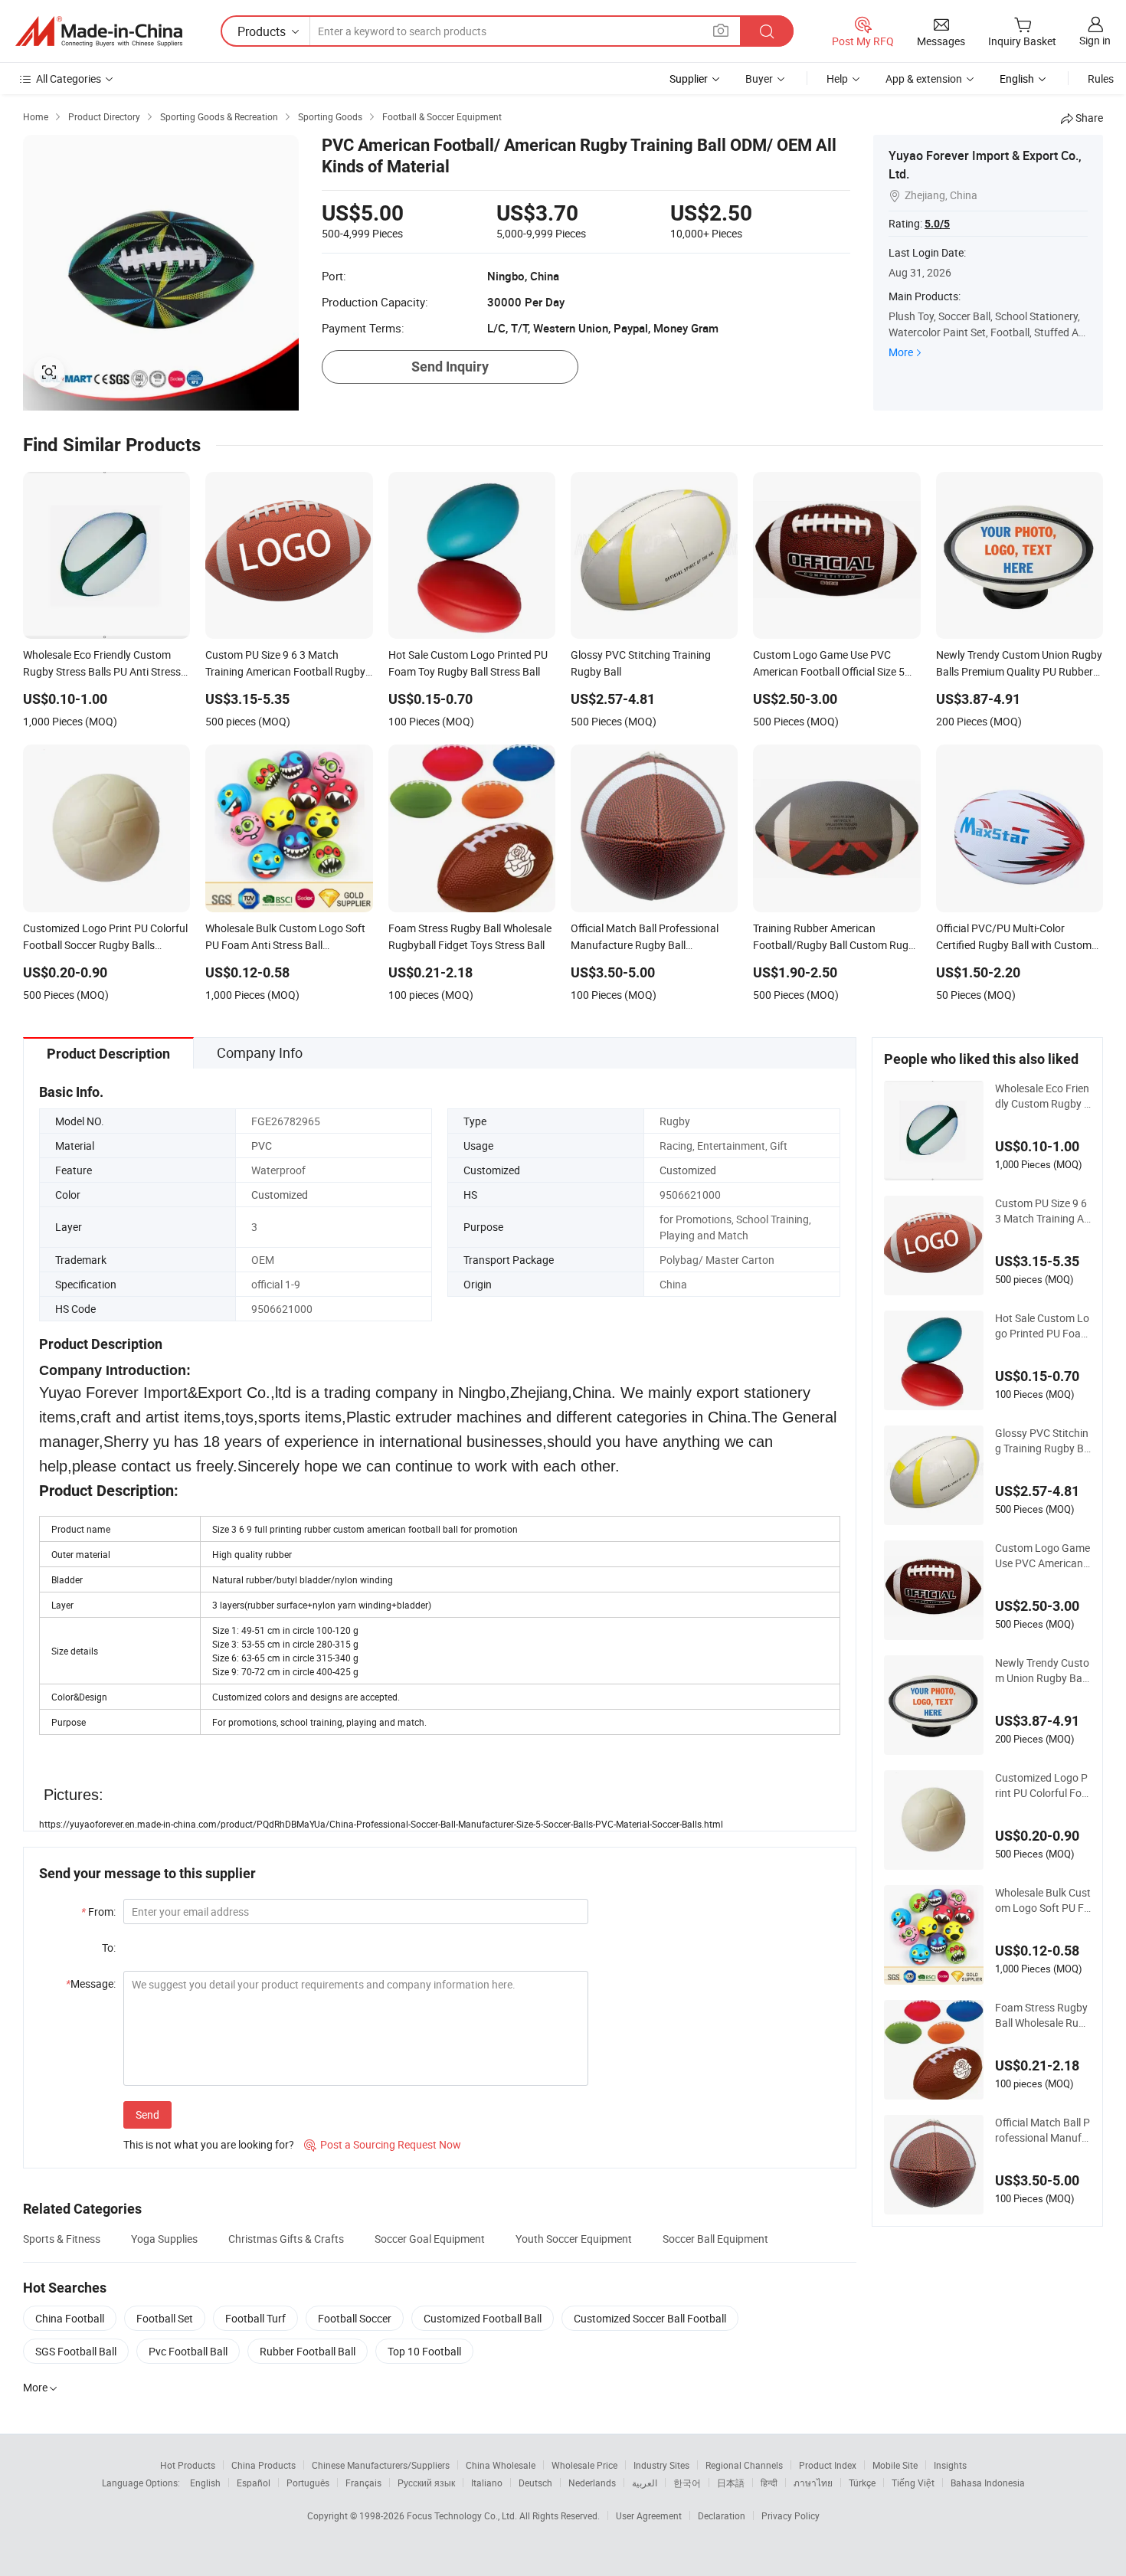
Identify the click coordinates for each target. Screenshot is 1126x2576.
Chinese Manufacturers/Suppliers (381, 2465)
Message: (91, 1984)
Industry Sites (661, 2465)
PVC (262, 1146)
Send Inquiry (450, 367)
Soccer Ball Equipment (715, 2239)
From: (98, 1912)
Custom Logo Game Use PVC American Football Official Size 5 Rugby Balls (1043, 1556)
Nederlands (592, 2483)
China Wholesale (501, 2465)
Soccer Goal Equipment (430, 2239)
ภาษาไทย (813, 2483)
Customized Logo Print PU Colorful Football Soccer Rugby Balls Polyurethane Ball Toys (1041, 1786)
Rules (1101, 79)
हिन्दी (769, 2483)
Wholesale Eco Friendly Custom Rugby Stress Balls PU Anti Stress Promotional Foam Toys (1043, 1096)
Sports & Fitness (62, 2239)
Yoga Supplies (164, 2239)
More (901, 352)
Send (147, 2114)
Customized (688, 1170)
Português (308, 2483)
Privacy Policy (790, 2515)
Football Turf (255, 2318)
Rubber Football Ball (308, 2351)
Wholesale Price (584, 2465)
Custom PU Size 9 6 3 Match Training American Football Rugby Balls (1043, 1211)
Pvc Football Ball (188, 2351)
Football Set (165, 2318)
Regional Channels (744, 2465)
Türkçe (862, 2483)
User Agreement (649, 2515)
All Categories (69, 79)
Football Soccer (355, 2318)
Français (363, 2483)
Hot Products (188, 2465)
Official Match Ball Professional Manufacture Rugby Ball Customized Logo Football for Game (1043, 2130)
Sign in (1095, 40)
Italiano (487, 2483)
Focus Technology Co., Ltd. (463, 2515)
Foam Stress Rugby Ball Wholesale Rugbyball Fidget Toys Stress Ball (1043, 2015)
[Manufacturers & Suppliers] (99, 31)
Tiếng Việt (913, 2483)
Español (254, 2483)
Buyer (759, 79)
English (205, 2483)
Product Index (828, 2465)
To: (109, 1948)
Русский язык (426, 2483)
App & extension (924, 79)
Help (837, 79)
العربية (645, 2483)
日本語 (731, 2483)
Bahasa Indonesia (988, 2483)
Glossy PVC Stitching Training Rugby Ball (1043, 1441)
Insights (950, 2465)
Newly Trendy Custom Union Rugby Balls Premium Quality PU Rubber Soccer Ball (1043, 1671)
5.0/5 (937, 224)
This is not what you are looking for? (209, 2144)
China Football (70, 2318)
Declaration (722, 2515)
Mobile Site (895, 2465)
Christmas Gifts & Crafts (286, 2239)
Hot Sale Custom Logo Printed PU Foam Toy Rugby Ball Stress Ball (1043, 1326)
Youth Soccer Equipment (574, 2239)
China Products (263, 2465)
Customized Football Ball (483, 2318)
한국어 (687, 2483)
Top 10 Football (424, 2351)
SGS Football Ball (76, 2351)
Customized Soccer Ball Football (650, 2318)
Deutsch (535, 2483)
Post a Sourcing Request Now (383, 2144)
